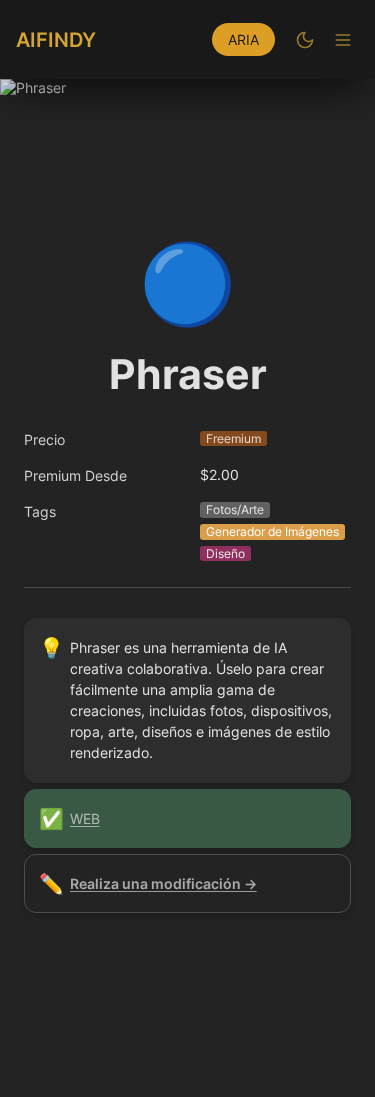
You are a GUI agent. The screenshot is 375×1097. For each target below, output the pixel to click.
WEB (85, 818)
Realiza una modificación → (163, 883)
